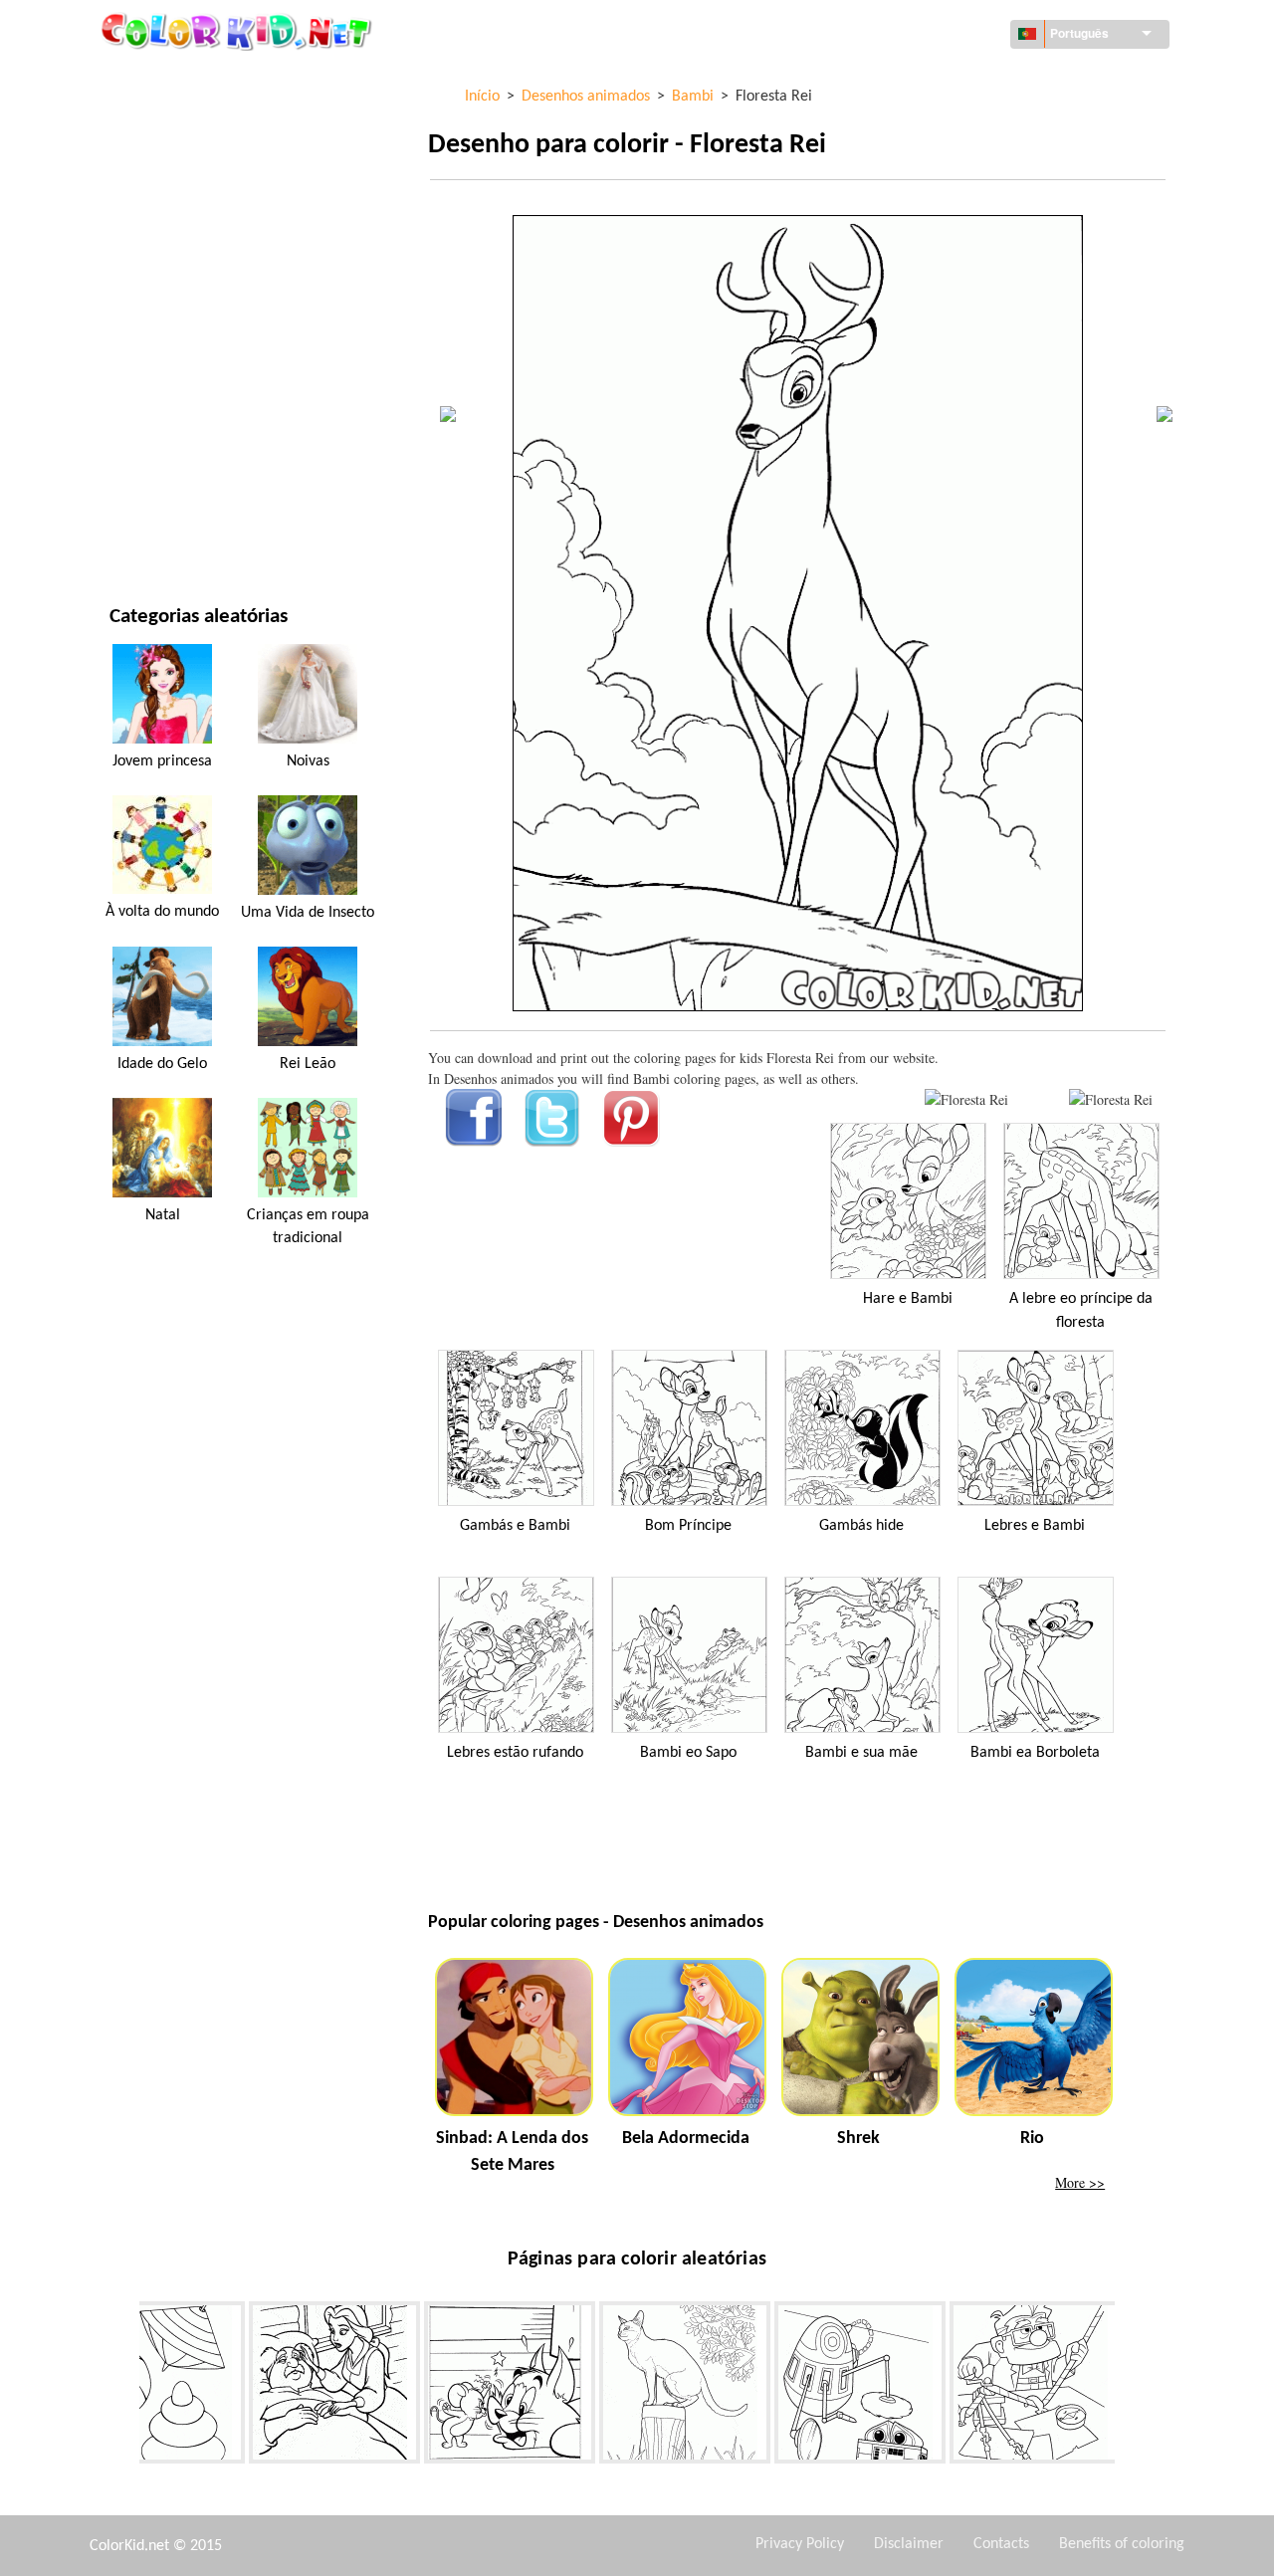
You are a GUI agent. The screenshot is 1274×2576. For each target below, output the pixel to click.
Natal (163, 1215)
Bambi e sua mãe (861, 1753)
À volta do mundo (169, 120)
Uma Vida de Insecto (308, 913)
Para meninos (154, 365)
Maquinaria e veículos (184, 79)
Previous (124, 2387)
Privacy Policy (800, 2544)
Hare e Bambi (908, 1299)
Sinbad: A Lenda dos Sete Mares (512, 2152)
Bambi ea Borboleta (1035, 1753)
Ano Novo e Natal (166, 446)
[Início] (239, 31)
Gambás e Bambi (515, 1526)
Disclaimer (909, 2544)
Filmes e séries (157, 487)
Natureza (140, 528)
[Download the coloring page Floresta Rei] (1111, 1099)
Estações (138, 324)
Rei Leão (308, 1064)
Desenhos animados (176, 242)
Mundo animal (158, 202)
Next (1130, 2387)
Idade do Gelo (162, 1064)
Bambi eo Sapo (688, 1753)
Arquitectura (155, 161)
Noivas (308, 761)
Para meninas (154, 283)
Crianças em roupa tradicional (308, 1226)
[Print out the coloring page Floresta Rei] (966, 1099)
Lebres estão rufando (515, 1753)
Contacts (1001, 2544)
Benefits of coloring (1122, 2544)
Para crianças (155, 406)
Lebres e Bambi (1035, 1526)
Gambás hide (861, 1526)
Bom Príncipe (688, 1526)
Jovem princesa (162, 761)
